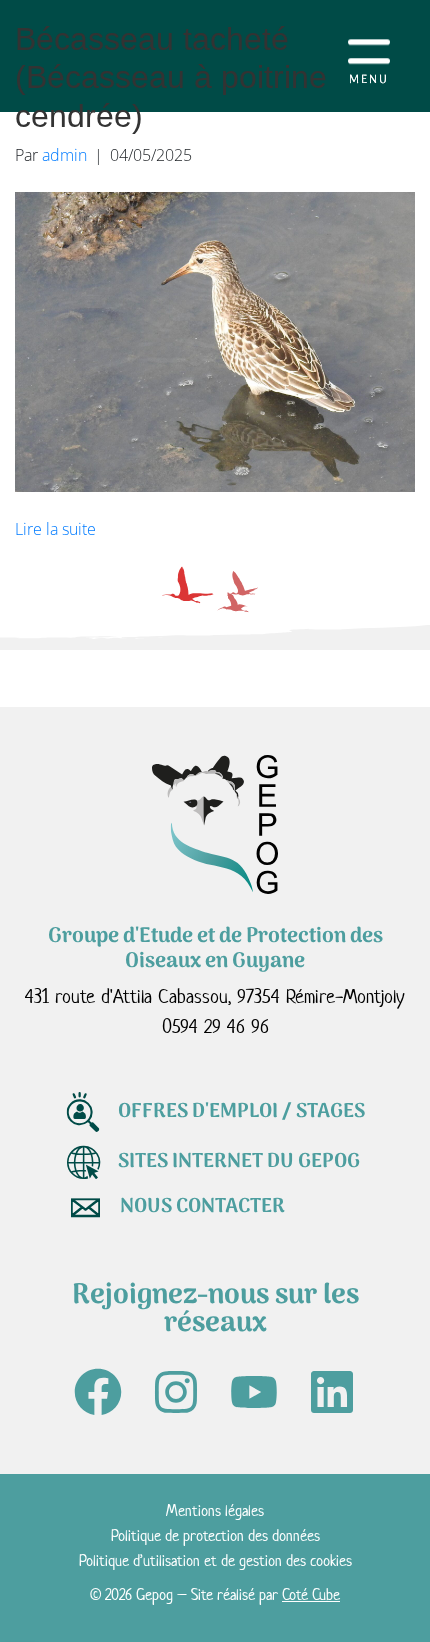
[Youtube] (254, 1392)
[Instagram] (176, 1392)
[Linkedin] (332, 1392)
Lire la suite (55, 529)
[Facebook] (98, 1392)
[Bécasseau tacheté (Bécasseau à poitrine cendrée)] (215, 340)
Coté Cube (311, 1594)
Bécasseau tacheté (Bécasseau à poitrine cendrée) (171, 77)
